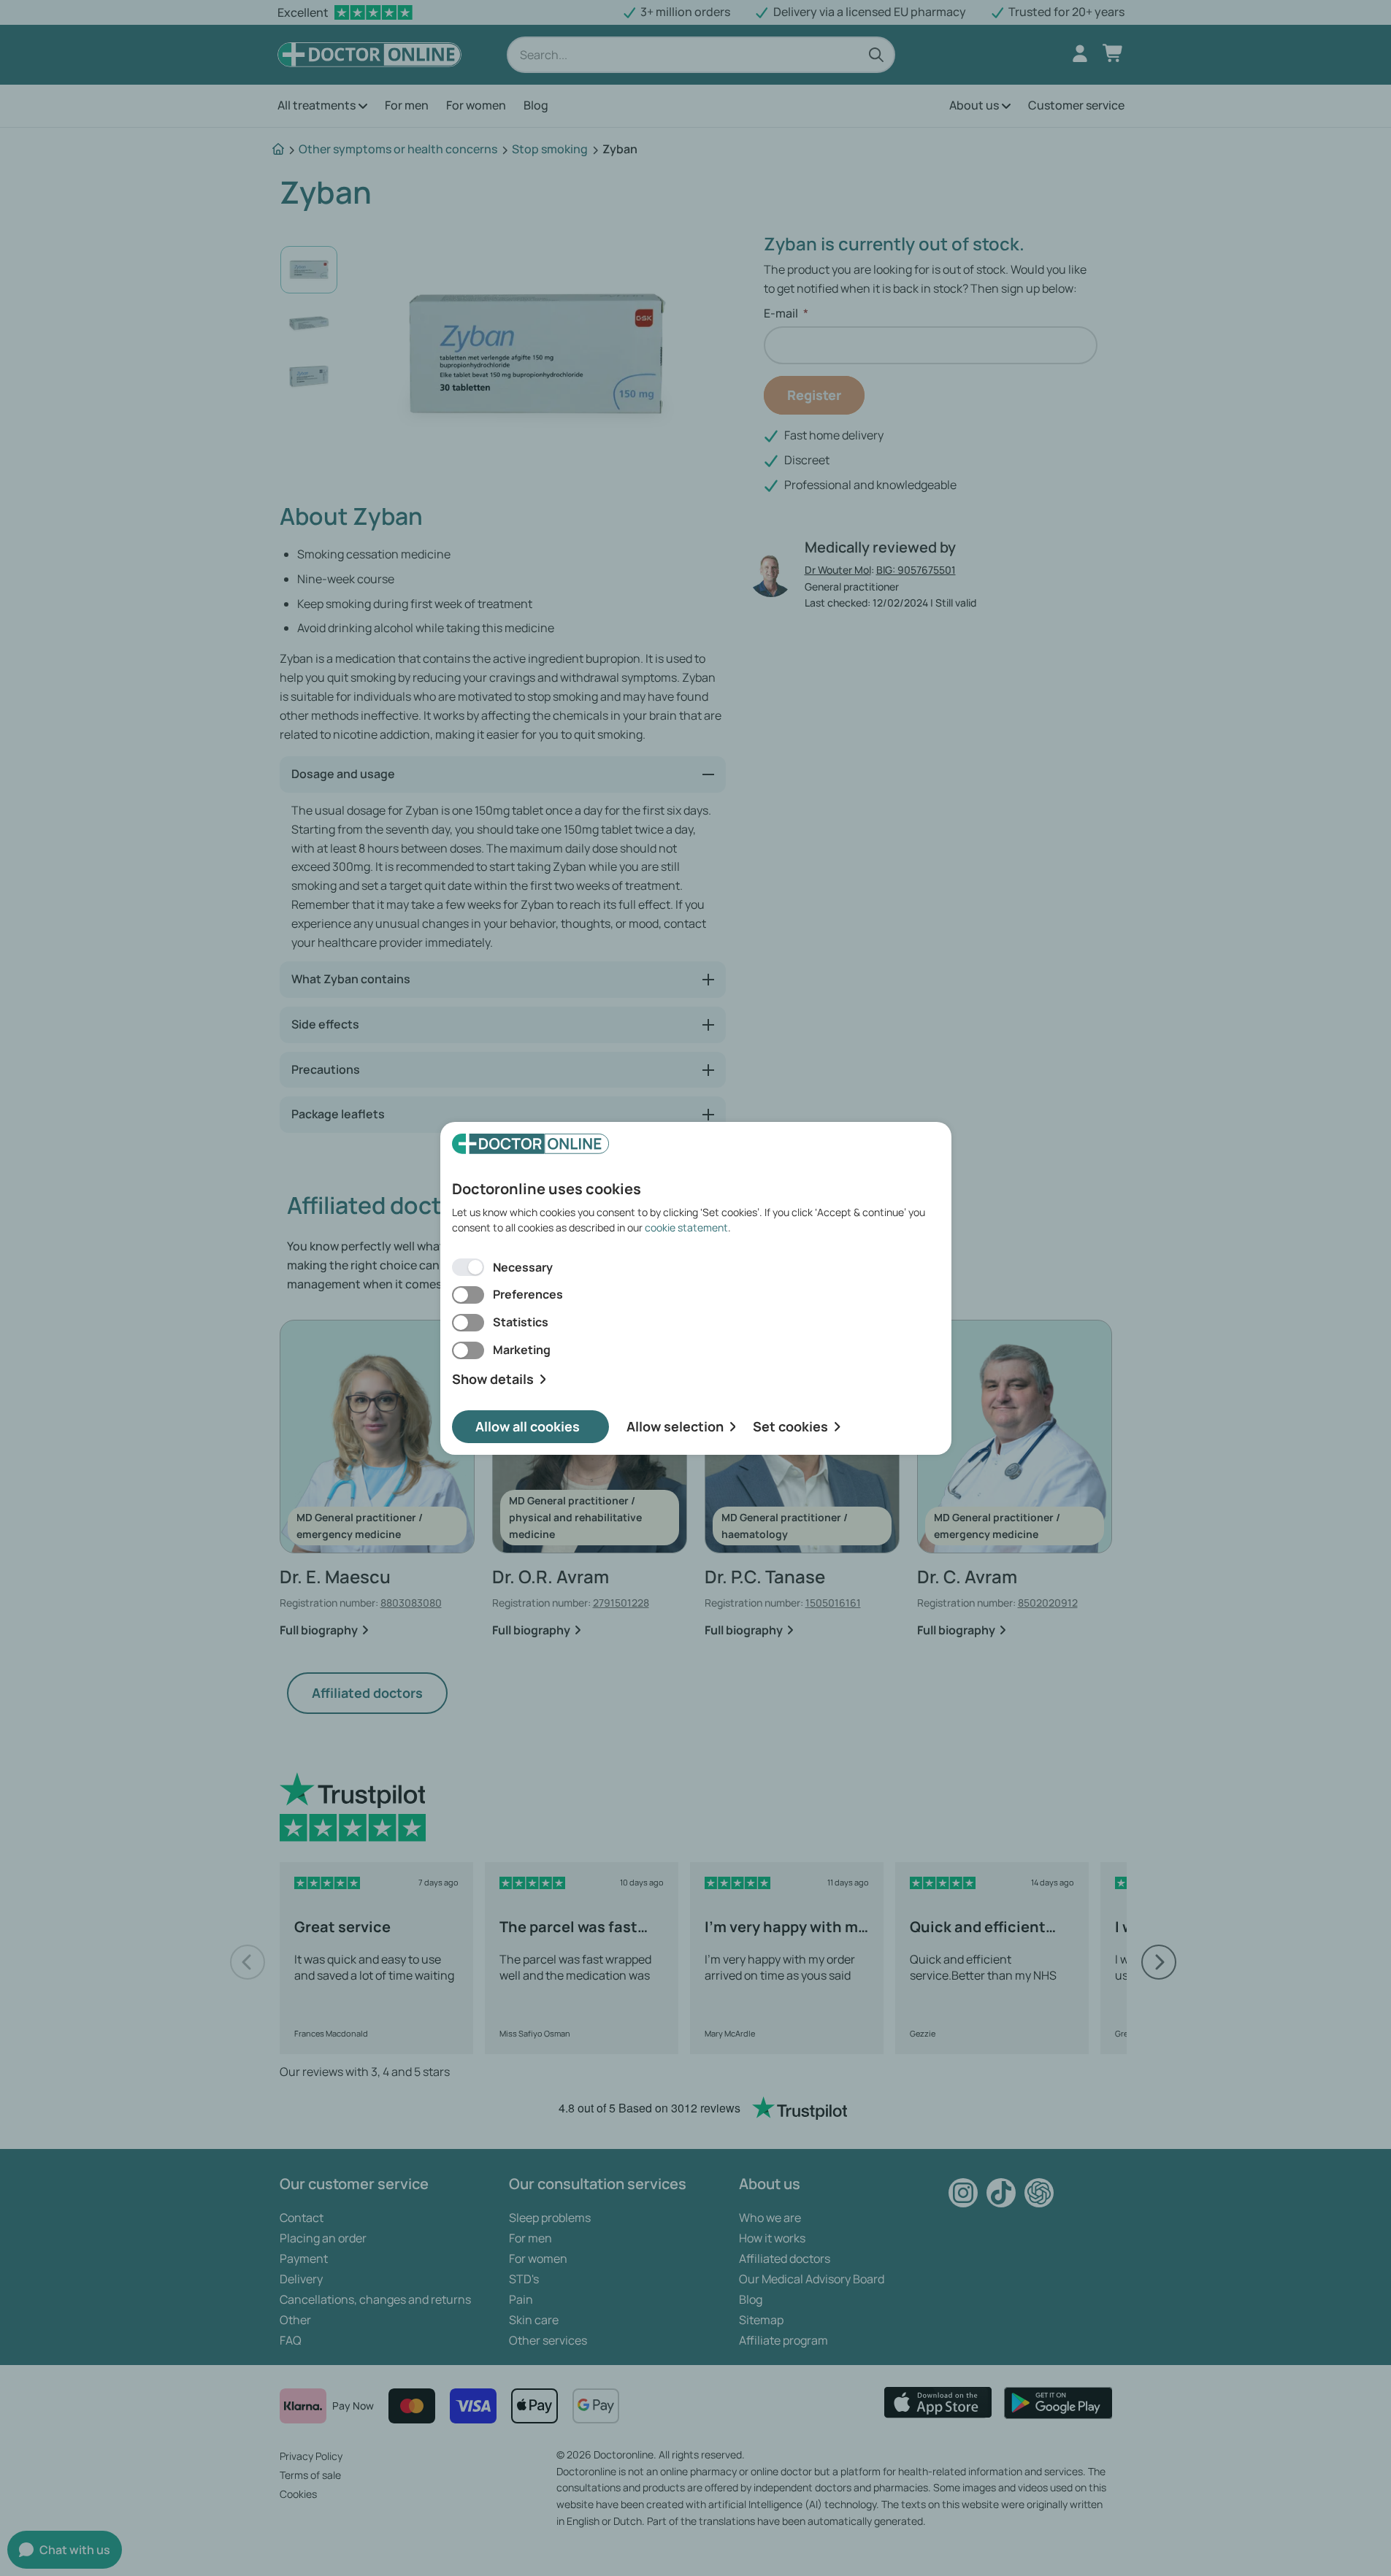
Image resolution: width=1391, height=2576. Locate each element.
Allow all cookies (528, 1426)
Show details (493, 1379)
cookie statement (686, 1227)
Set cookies (790, 1426)
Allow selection (675, 1426)
